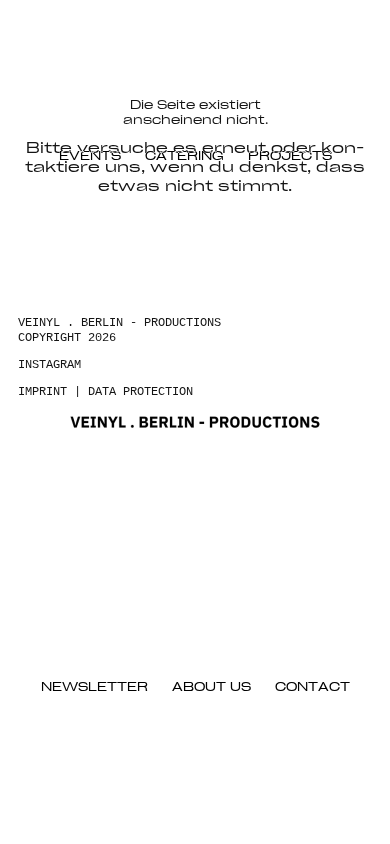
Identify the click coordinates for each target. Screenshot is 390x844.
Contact (312, 687)
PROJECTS (290, 156)
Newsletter (94, 687)
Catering (184, 156)
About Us (211, 687)
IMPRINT (42, 392)
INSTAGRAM (49, 365)
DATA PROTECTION (140, 392)
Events (90, 156)
